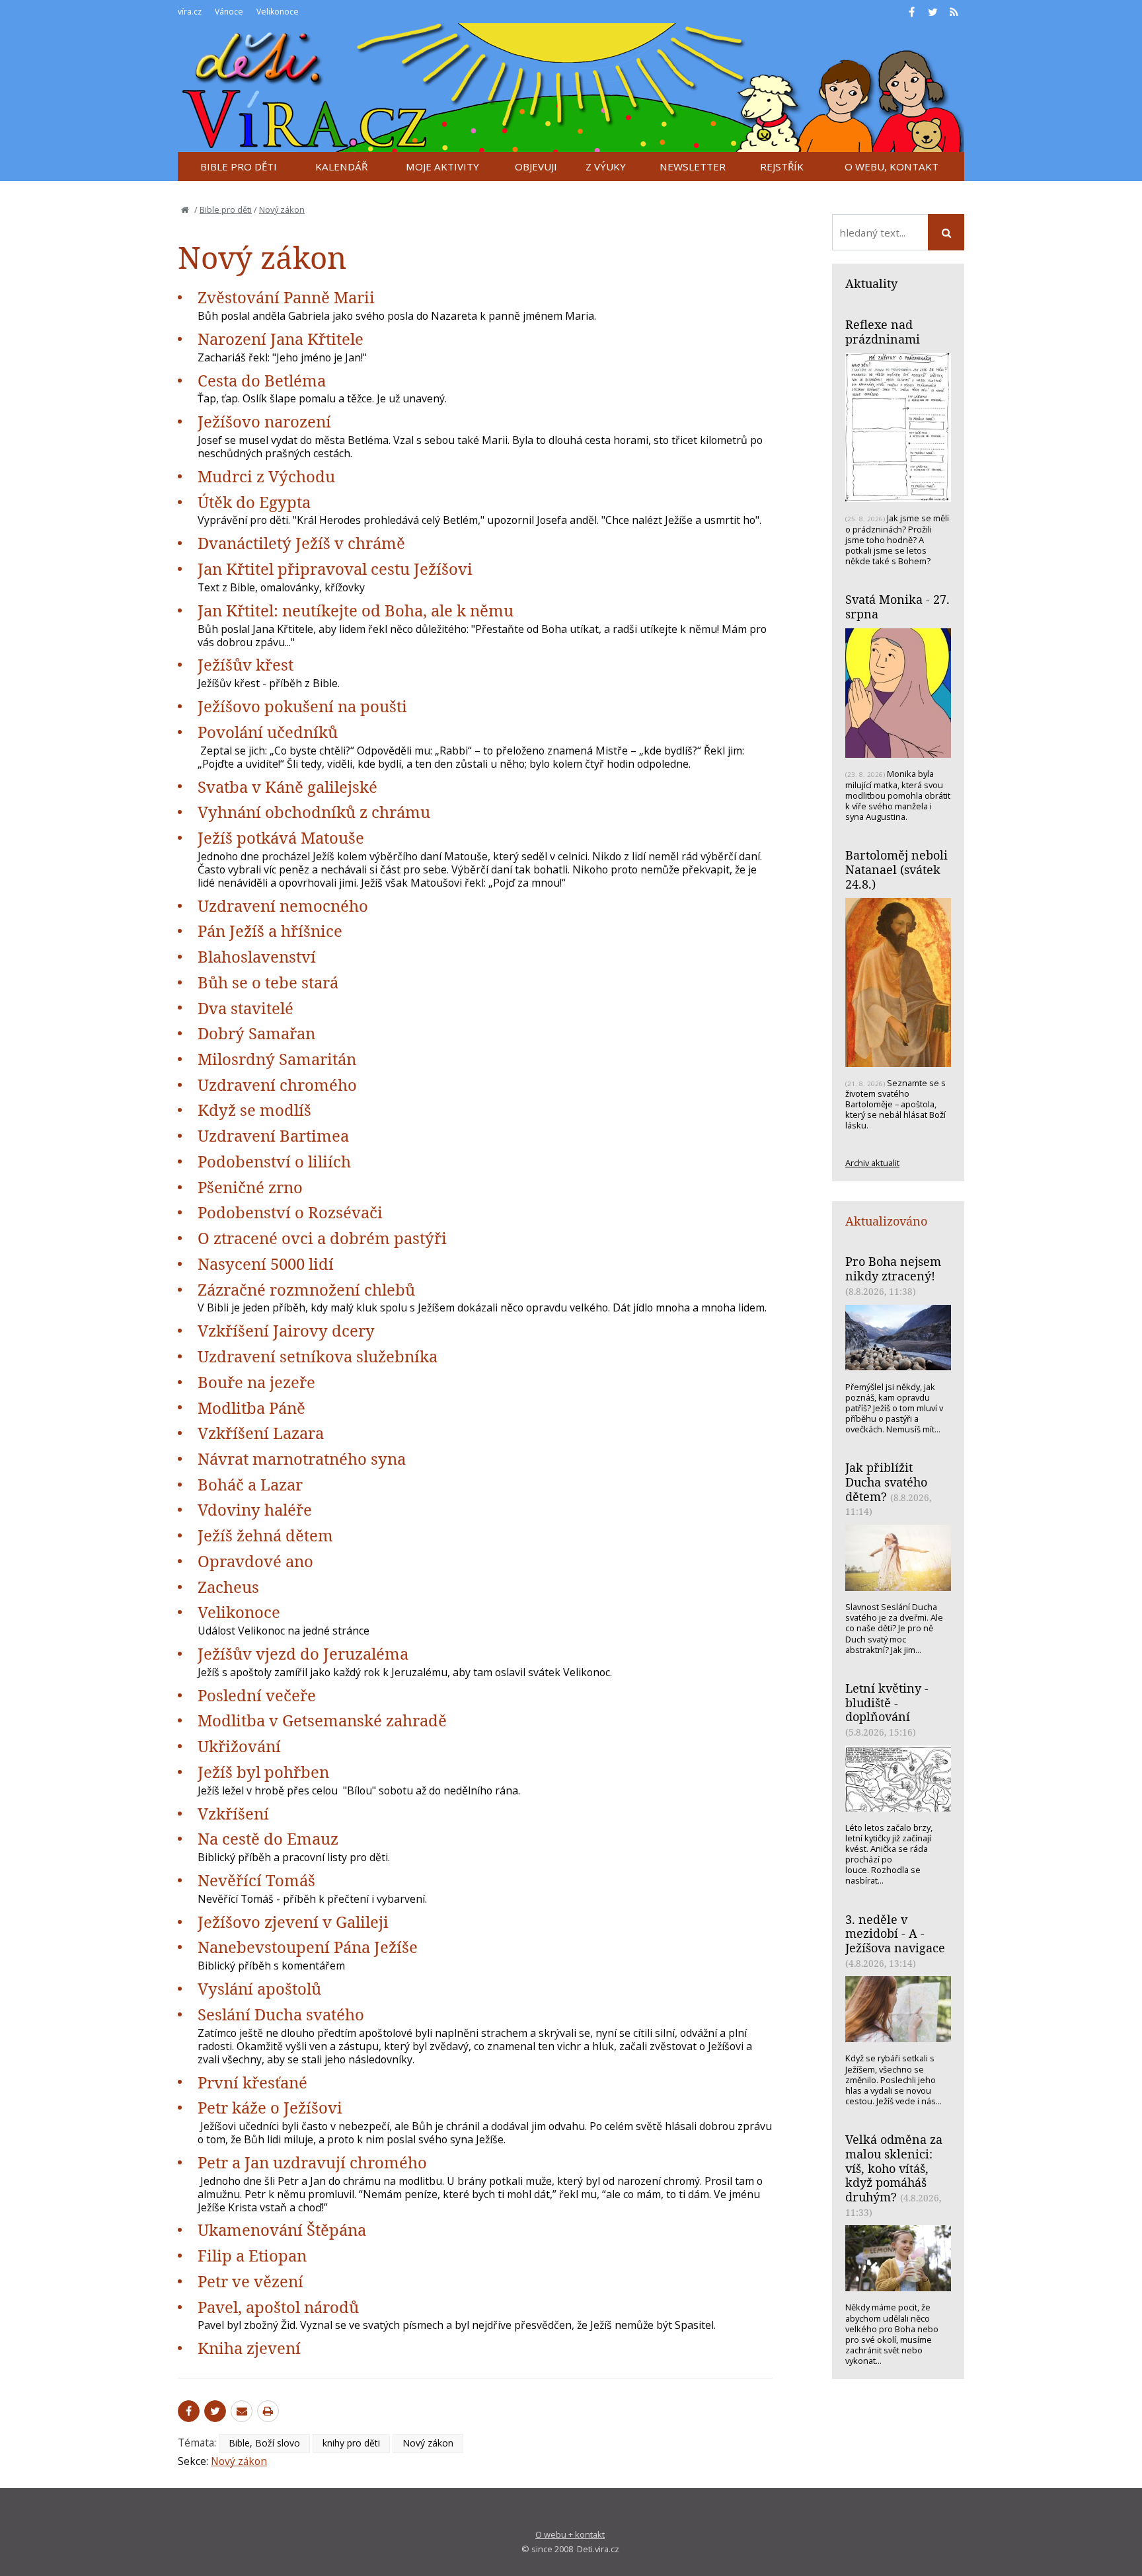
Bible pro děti (226, 209)
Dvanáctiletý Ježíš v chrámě (301, 543)
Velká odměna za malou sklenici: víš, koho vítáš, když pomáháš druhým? (894, 2168)
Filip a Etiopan (252, 2255)
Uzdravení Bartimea (273, 1135)
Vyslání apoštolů (259, 1988)
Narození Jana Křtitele (281, 339)
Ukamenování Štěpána (282, 2229)
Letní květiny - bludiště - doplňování (887, 1702)
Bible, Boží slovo (264, 2443)
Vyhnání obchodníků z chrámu (314, 812)
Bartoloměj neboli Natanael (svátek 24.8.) (896, 869)
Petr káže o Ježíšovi (270, 2107)
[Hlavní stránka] (185, 209)
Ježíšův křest (246, 664)
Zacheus (228, 1587)
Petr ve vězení (250, 2281)
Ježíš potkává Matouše (281, 837)
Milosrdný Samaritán (277, 1059)
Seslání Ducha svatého (281, 2014)
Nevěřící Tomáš (256, 1880)
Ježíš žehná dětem (265, 1535)
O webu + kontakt (570, 2534)
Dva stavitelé (246, 1008)
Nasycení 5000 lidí (266, 1264)
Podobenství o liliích (274, 1161)
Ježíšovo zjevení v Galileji (293, 1922)
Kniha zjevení (249, 2348)
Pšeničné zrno (250, 1187)
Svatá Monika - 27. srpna (897, 607)
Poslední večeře (257, 1695)
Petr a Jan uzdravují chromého (312, 2162)
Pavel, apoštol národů (278, 2307)
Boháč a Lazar (250, 1484)
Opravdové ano (255, 1561)
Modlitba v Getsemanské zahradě (322, 1720)
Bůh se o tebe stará (268, 982)
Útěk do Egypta (254, 502)
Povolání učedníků (268, 732)
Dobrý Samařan (256, 1033)
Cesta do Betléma (262, 380)
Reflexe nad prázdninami (883, 332)
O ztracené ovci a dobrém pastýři (322, 1238)
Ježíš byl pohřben (263, 1772)
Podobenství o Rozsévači (290, 1212)
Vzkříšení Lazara (261, 1433)
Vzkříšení (233, 1813)
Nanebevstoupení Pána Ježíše (308, 1947)
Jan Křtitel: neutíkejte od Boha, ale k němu (356, 610)
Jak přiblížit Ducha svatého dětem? (886, 1482)
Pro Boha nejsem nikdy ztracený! (893, 1269)
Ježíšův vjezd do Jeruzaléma (303, 1653)
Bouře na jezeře (256, 1382)
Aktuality (871, 283)
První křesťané (252, 2082)
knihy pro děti (351, 2443)
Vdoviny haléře (255, 1509)
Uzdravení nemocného (283, 905)
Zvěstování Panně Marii (286, 297)
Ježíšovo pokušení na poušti (302, 706)
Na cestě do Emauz (268, 1838)
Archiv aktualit (872, 1163)
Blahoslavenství (257, 956)
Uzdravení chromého (277, 1085)
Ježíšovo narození (264, 421)
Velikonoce (239, 1612)
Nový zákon (282, 209)
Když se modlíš (254, 1110)
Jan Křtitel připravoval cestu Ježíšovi (335, 569)
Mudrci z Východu (266, 476)
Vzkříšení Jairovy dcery (286, 1330)
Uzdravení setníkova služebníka (318, 1356)
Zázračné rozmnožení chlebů (306, 1289)
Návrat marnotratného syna (302, 1458)
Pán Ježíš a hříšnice (270, 931)
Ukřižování (239, 1746)
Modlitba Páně (251, 1408)
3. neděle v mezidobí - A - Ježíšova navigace (895, 1933)
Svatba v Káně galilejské (287, 787)
